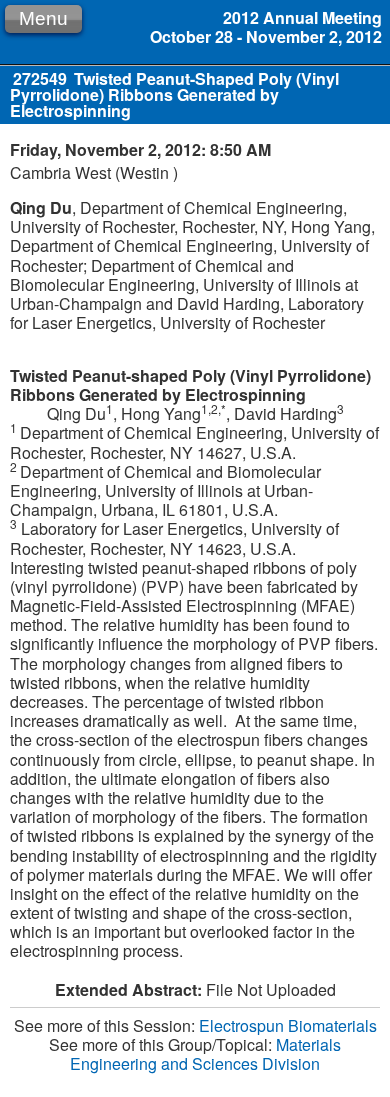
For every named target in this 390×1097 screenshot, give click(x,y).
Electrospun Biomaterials (288, 1025)
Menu (43, 18)
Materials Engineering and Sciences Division (205, 1054)
